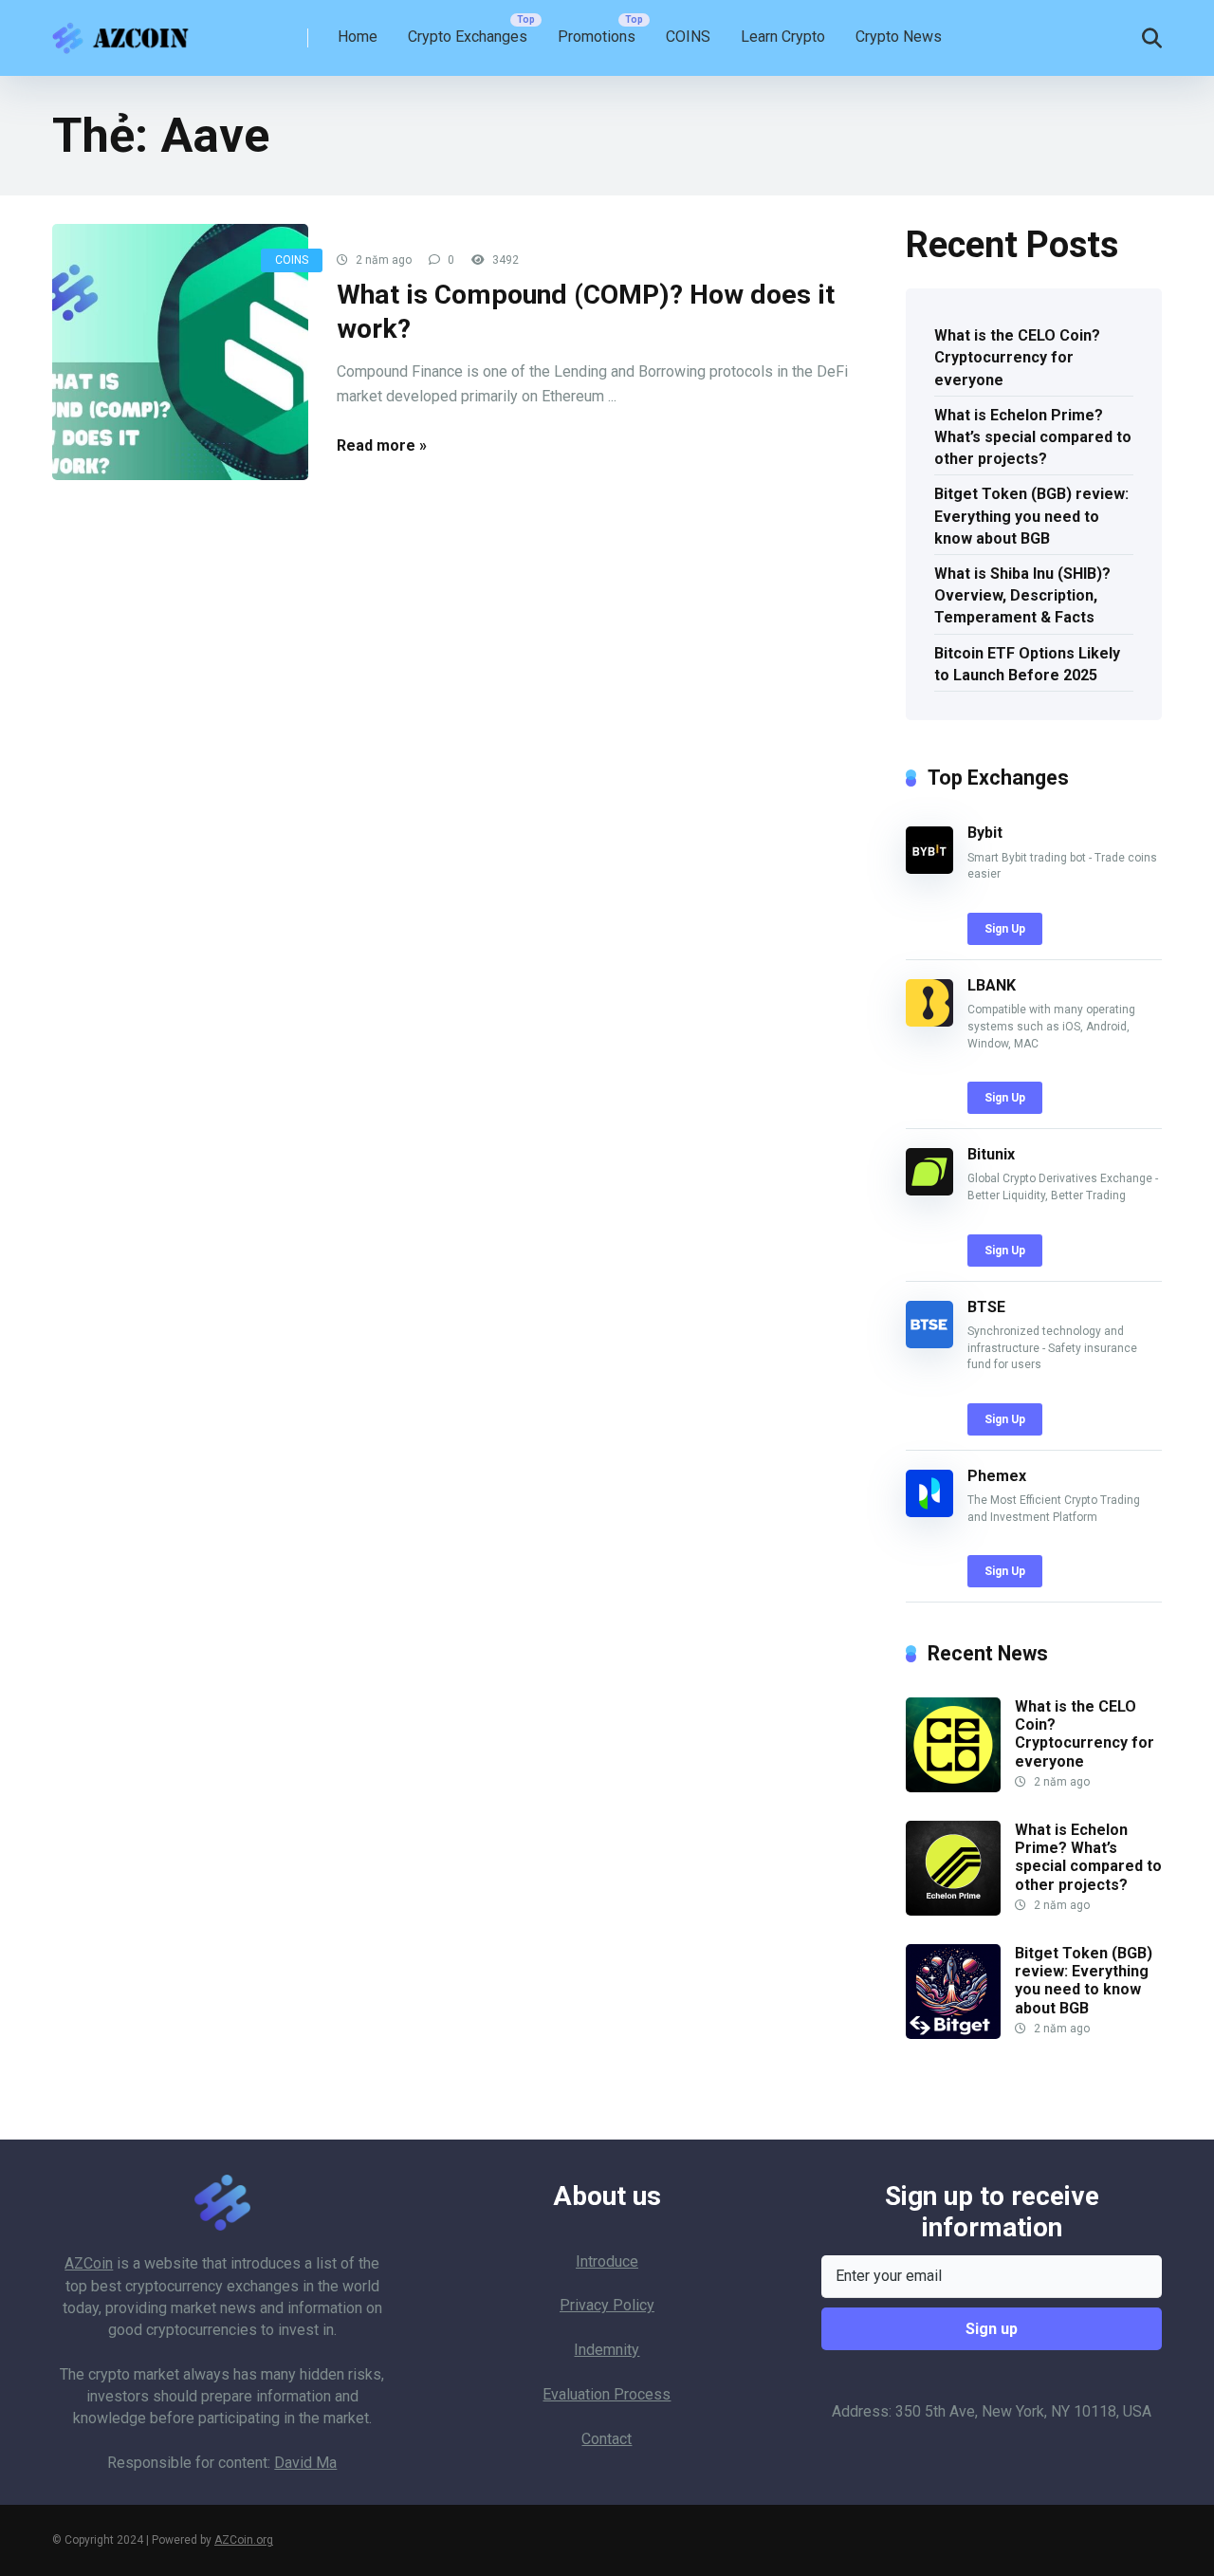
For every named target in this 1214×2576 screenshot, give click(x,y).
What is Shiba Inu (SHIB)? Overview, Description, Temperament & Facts (1022, 595)
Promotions (597, 37)
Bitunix (991, 1154)
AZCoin (89, 2263)
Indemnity (607, 2350)
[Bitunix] (929, 1190)
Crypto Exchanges (468, 37)
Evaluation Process (607, 2394)
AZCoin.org (244, 2540)
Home (358, 37)
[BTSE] (929, 1343)
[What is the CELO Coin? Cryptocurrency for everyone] (953, 1787)
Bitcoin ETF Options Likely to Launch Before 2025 (1027, 664)
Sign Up (1005, 929)
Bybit (985, 833)
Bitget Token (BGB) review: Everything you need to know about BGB (1031, 516)
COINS (688, 37)
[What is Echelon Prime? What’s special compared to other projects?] (953, 1910)
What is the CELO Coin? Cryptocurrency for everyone (1017, 357)
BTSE (986, 1307)
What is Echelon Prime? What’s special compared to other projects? (1033, 437)
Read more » (382, 445)
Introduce (607, 2261)
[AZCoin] (125, 31)
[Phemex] (929, 1512)
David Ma (305, 2463)
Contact (607, 2439)
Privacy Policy (607, 2305)
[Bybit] (929, 869)
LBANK (992, 985)
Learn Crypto (783, 37)
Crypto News (899, 37)
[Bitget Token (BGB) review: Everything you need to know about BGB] (953, 2034)
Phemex (997, 1476)
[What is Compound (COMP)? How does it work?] (180, 352)
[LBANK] (929, 1021)
